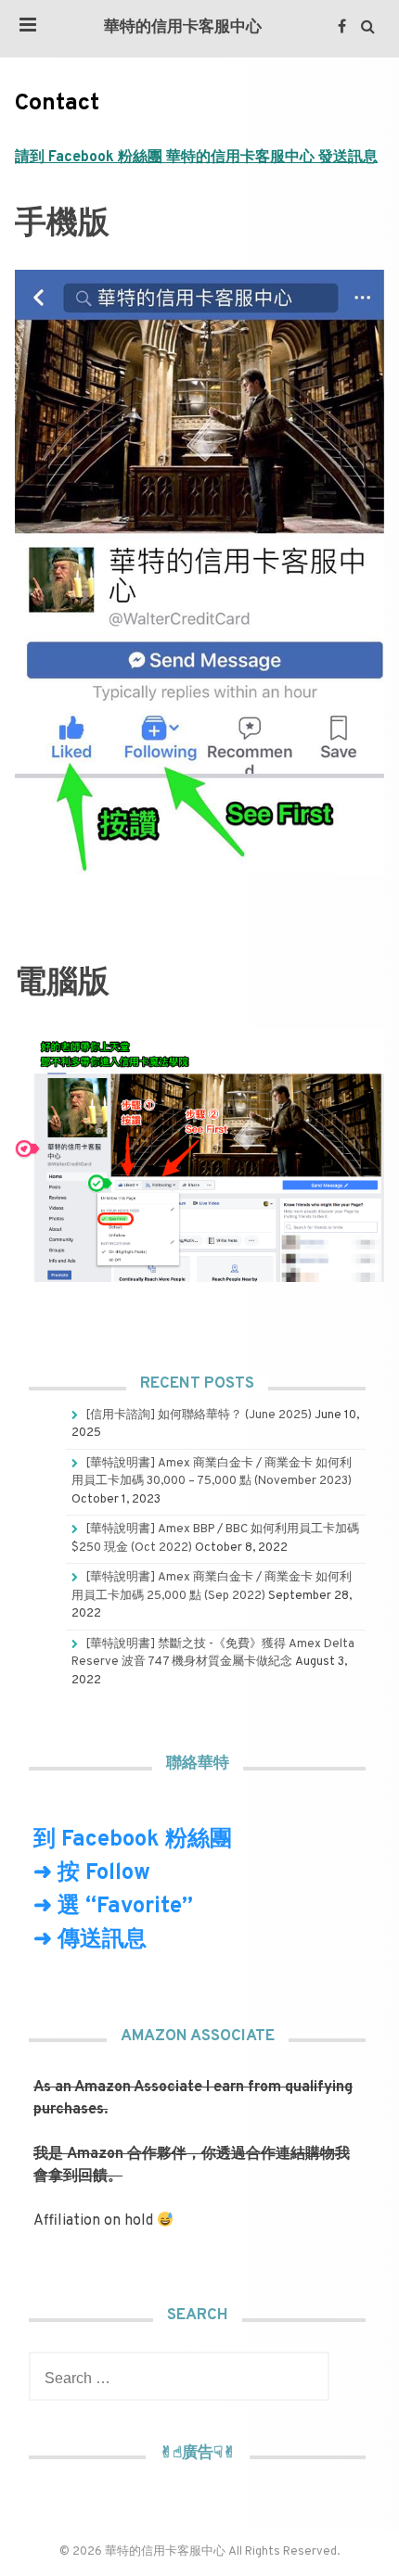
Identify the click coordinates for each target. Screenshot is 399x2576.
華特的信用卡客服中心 (183, 28)
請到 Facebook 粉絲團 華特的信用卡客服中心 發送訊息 (196, 158)
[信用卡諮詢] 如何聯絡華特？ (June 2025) (199, 1415)
